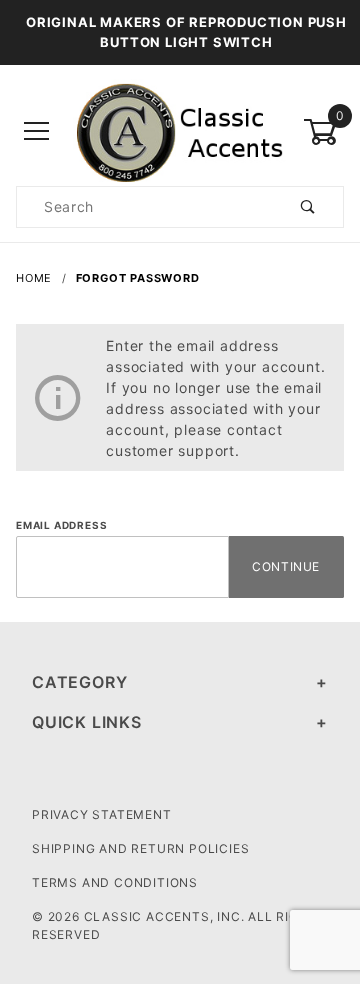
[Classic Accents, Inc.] (179, 130)
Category (79, 682)
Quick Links (87, 722)
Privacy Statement (102, 814)
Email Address (61, 525)
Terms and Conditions (115, 882)
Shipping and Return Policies (140, 848)
